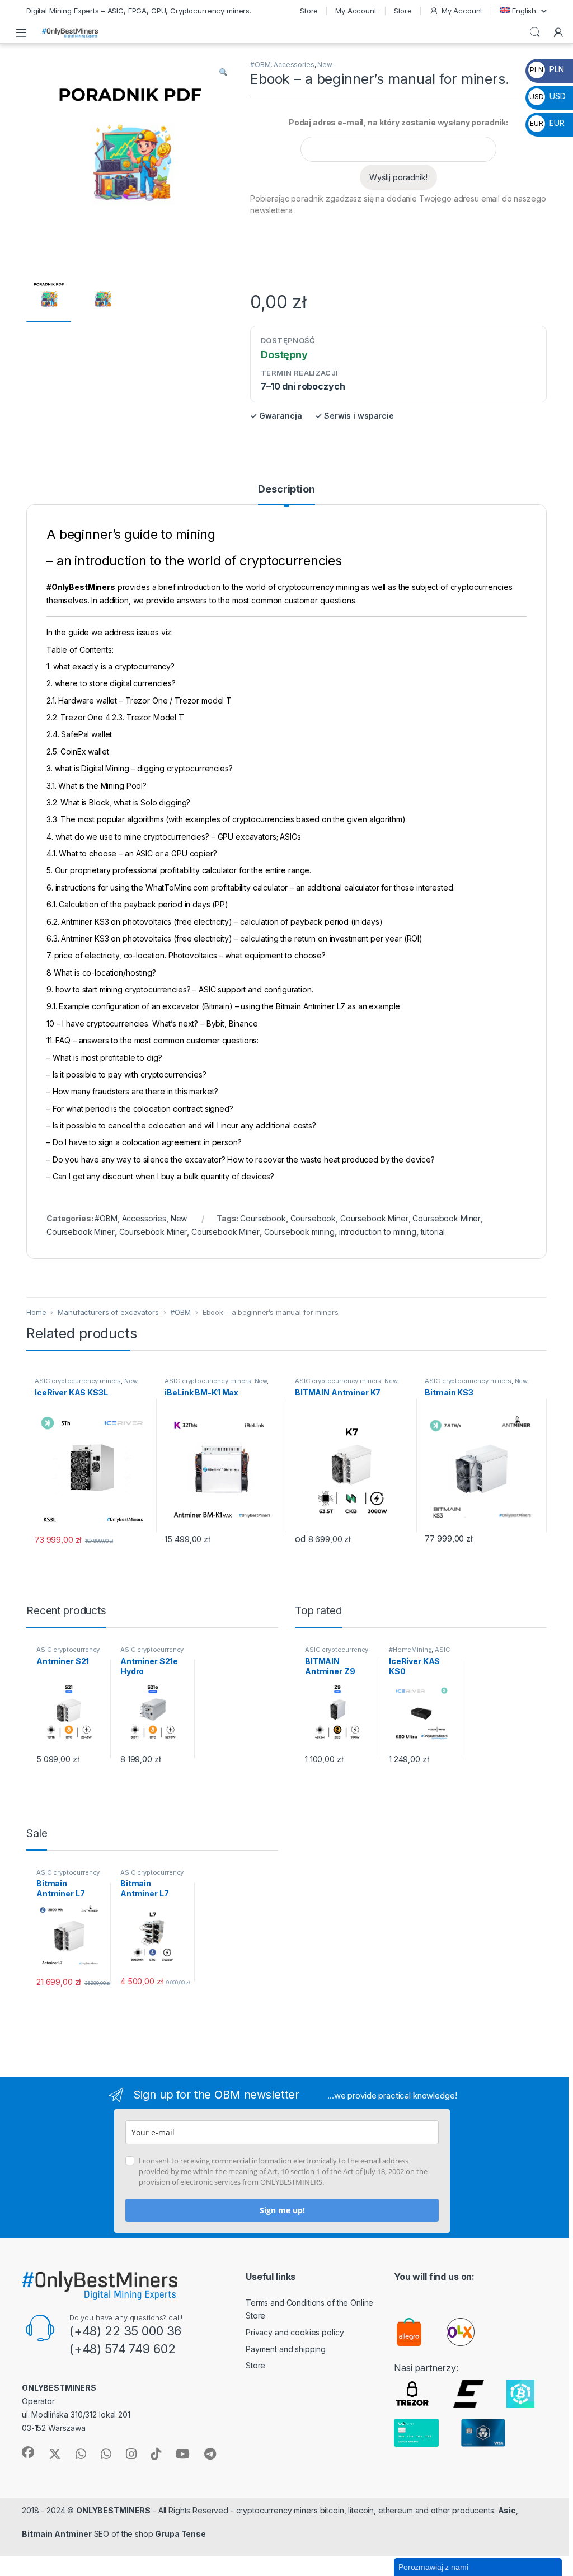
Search (535, 32)
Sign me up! (282, 2210)
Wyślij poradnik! (398, 177)
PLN (547, 69)
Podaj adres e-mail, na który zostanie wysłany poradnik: (398, 122)
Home (36, 1312)
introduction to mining (378, 1232)
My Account (356, 11)
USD (547, 96)
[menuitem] (523, 10)
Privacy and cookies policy (295, 2332)
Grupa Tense (180, 2534)
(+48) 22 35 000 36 (125, 2331)
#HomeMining (410, 1650)
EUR (547, 123)
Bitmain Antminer (57, 2534)
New (325, 65)
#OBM (260, 65)
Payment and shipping (286, 2349)
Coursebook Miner (374, 1218)
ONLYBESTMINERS (113, 2510)
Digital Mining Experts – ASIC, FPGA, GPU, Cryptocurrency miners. (139, 11)
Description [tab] (286, 490)
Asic (507, 2510)
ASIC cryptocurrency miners (78, 1381)
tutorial (433, 1232)
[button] (223, 72)
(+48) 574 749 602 (123, 2349)
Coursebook (263, 1218)
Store (309, 11)
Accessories (294, 65)
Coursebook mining (300, 1232)
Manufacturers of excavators (108, 1312)
